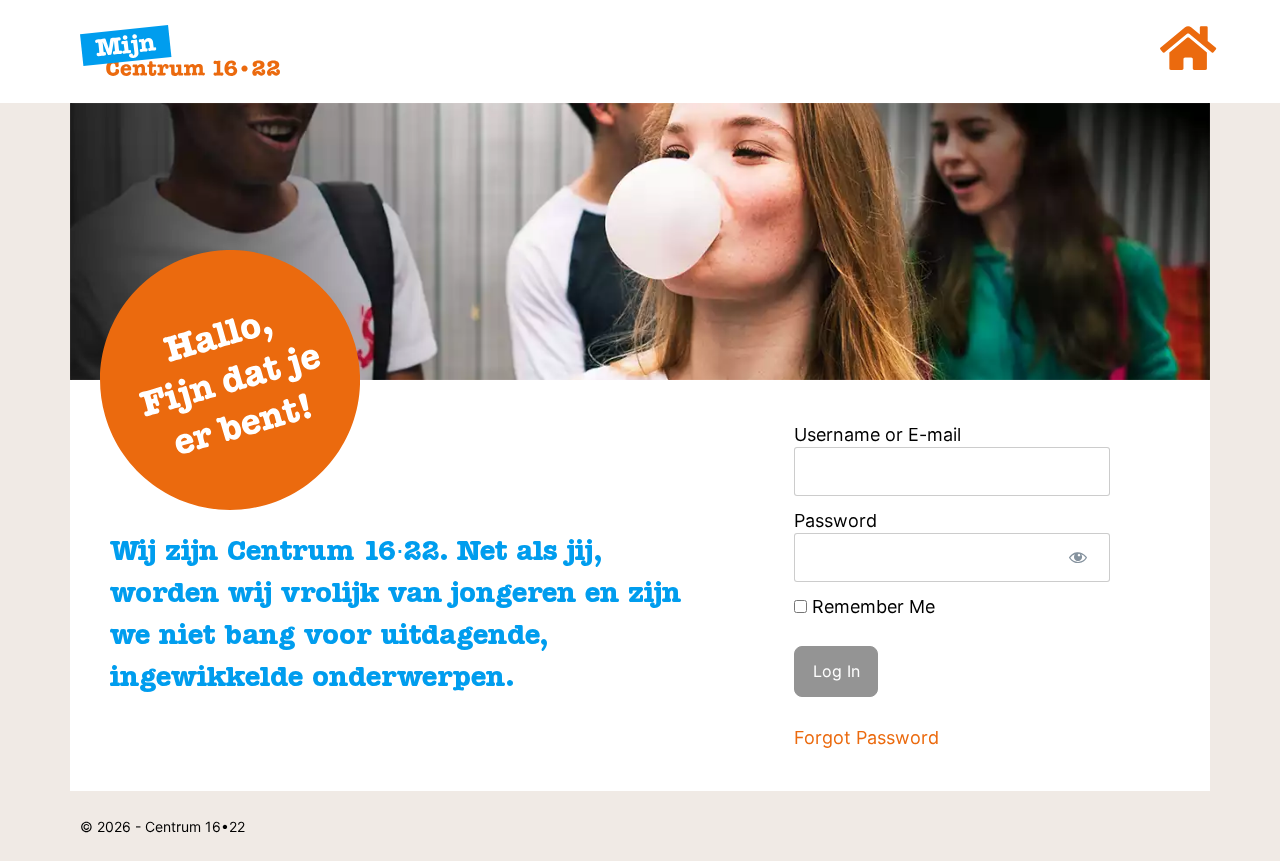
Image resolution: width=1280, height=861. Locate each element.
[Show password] (1077, 557)
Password (835, 520)
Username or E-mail (877, 434)
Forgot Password (866, 737)
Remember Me (871, 607)
